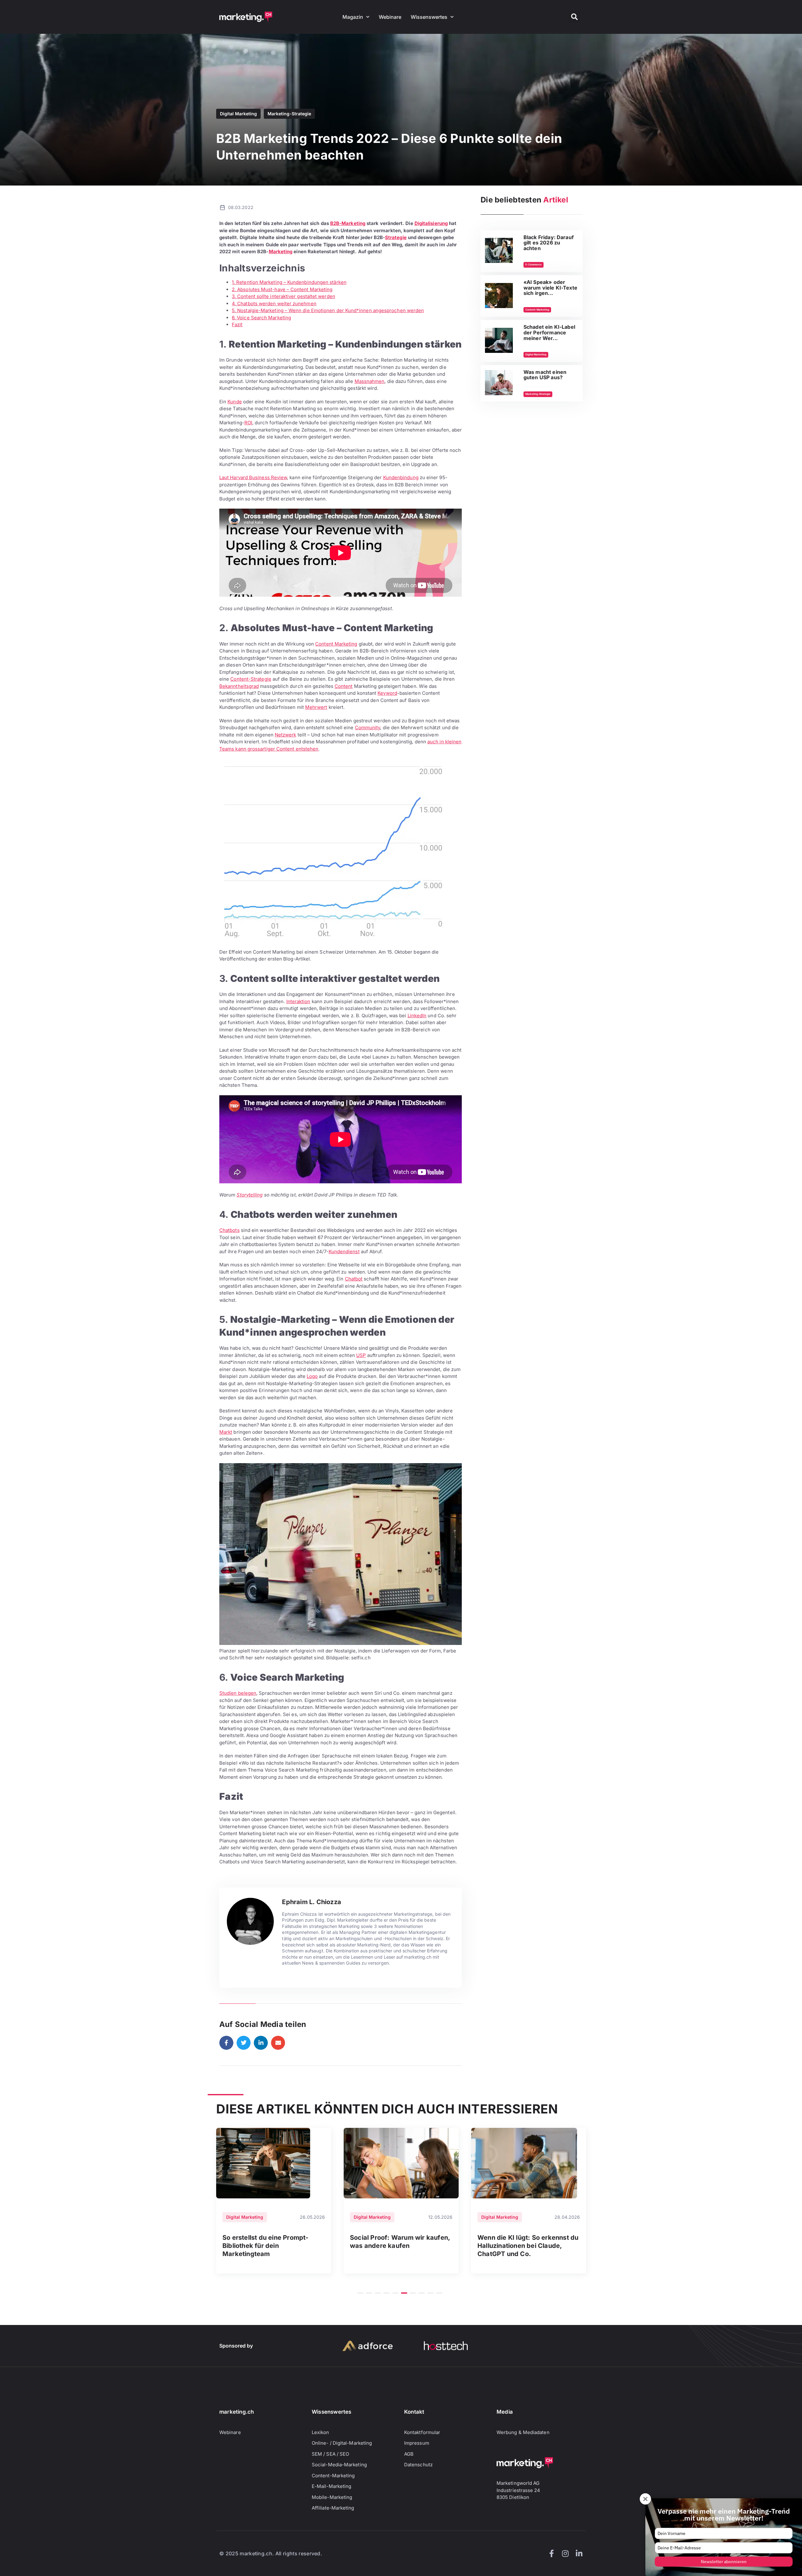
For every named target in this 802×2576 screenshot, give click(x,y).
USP (361, 1355)
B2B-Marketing (348, 223)
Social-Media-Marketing (339, 2465)
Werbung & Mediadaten (523, 2432)
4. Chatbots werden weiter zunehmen (274, 304)
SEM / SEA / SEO (330, 2454)
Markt (226, 1432)
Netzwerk (286, 735)
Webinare (390, 17)
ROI (248, 423)
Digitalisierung (431, 223)
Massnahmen (370, 381)
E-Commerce (534, 264)
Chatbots (229, 1230)
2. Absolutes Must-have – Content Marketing (282, 289)
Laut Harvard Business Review (253, 477)
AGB (409, 2454)
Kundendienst (344, 1251)
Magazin (353, 17)
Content (344, 686)
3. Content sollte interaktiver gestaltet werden (284, 296)
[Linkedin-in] (579, 2553)
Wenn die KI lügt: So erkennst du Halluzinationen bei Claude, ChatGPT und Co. (528, 2246)
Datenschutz (418, 2465)
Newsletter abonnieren (724, 2562)
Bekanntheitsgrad (239, 686)
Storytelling (250, 1195)
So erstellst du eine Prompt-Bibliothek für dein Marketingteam (266, 2246)
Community (368, 728)
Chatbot (354, 1279)
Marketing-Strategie (289, 114)
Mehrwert (316, 707)
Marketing (281, 251)
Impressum (417, 2443)
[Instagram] (565, 2553)
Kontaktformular (422, 2432)
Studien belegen (238, 1693)
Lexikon (320, 2432)
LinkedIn (417, 1016)
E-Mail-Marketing (331, 2486)
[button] (574, 17)
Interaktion (298, 1001)
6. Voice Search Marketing (261, 318)
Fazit (237, 325)
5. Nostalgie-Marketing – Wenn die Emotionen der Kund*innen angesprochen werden (328, 310)
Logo (312, 1376)
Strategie (396, 237)
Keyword (387, 693)
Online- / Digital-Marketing (342, 2443)
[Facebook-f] (551, 2553)
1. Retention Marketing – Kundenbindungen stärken (289, 282)
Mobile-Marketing (332, 2497)
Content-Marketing (537, 310)
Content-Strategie (251, 679)
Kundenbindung (401, 477)
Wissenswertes (429, 17)
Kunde (234, 402)
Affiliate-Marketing (333, 2508)
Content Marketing (336, 644)
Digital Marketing (238, 114)
